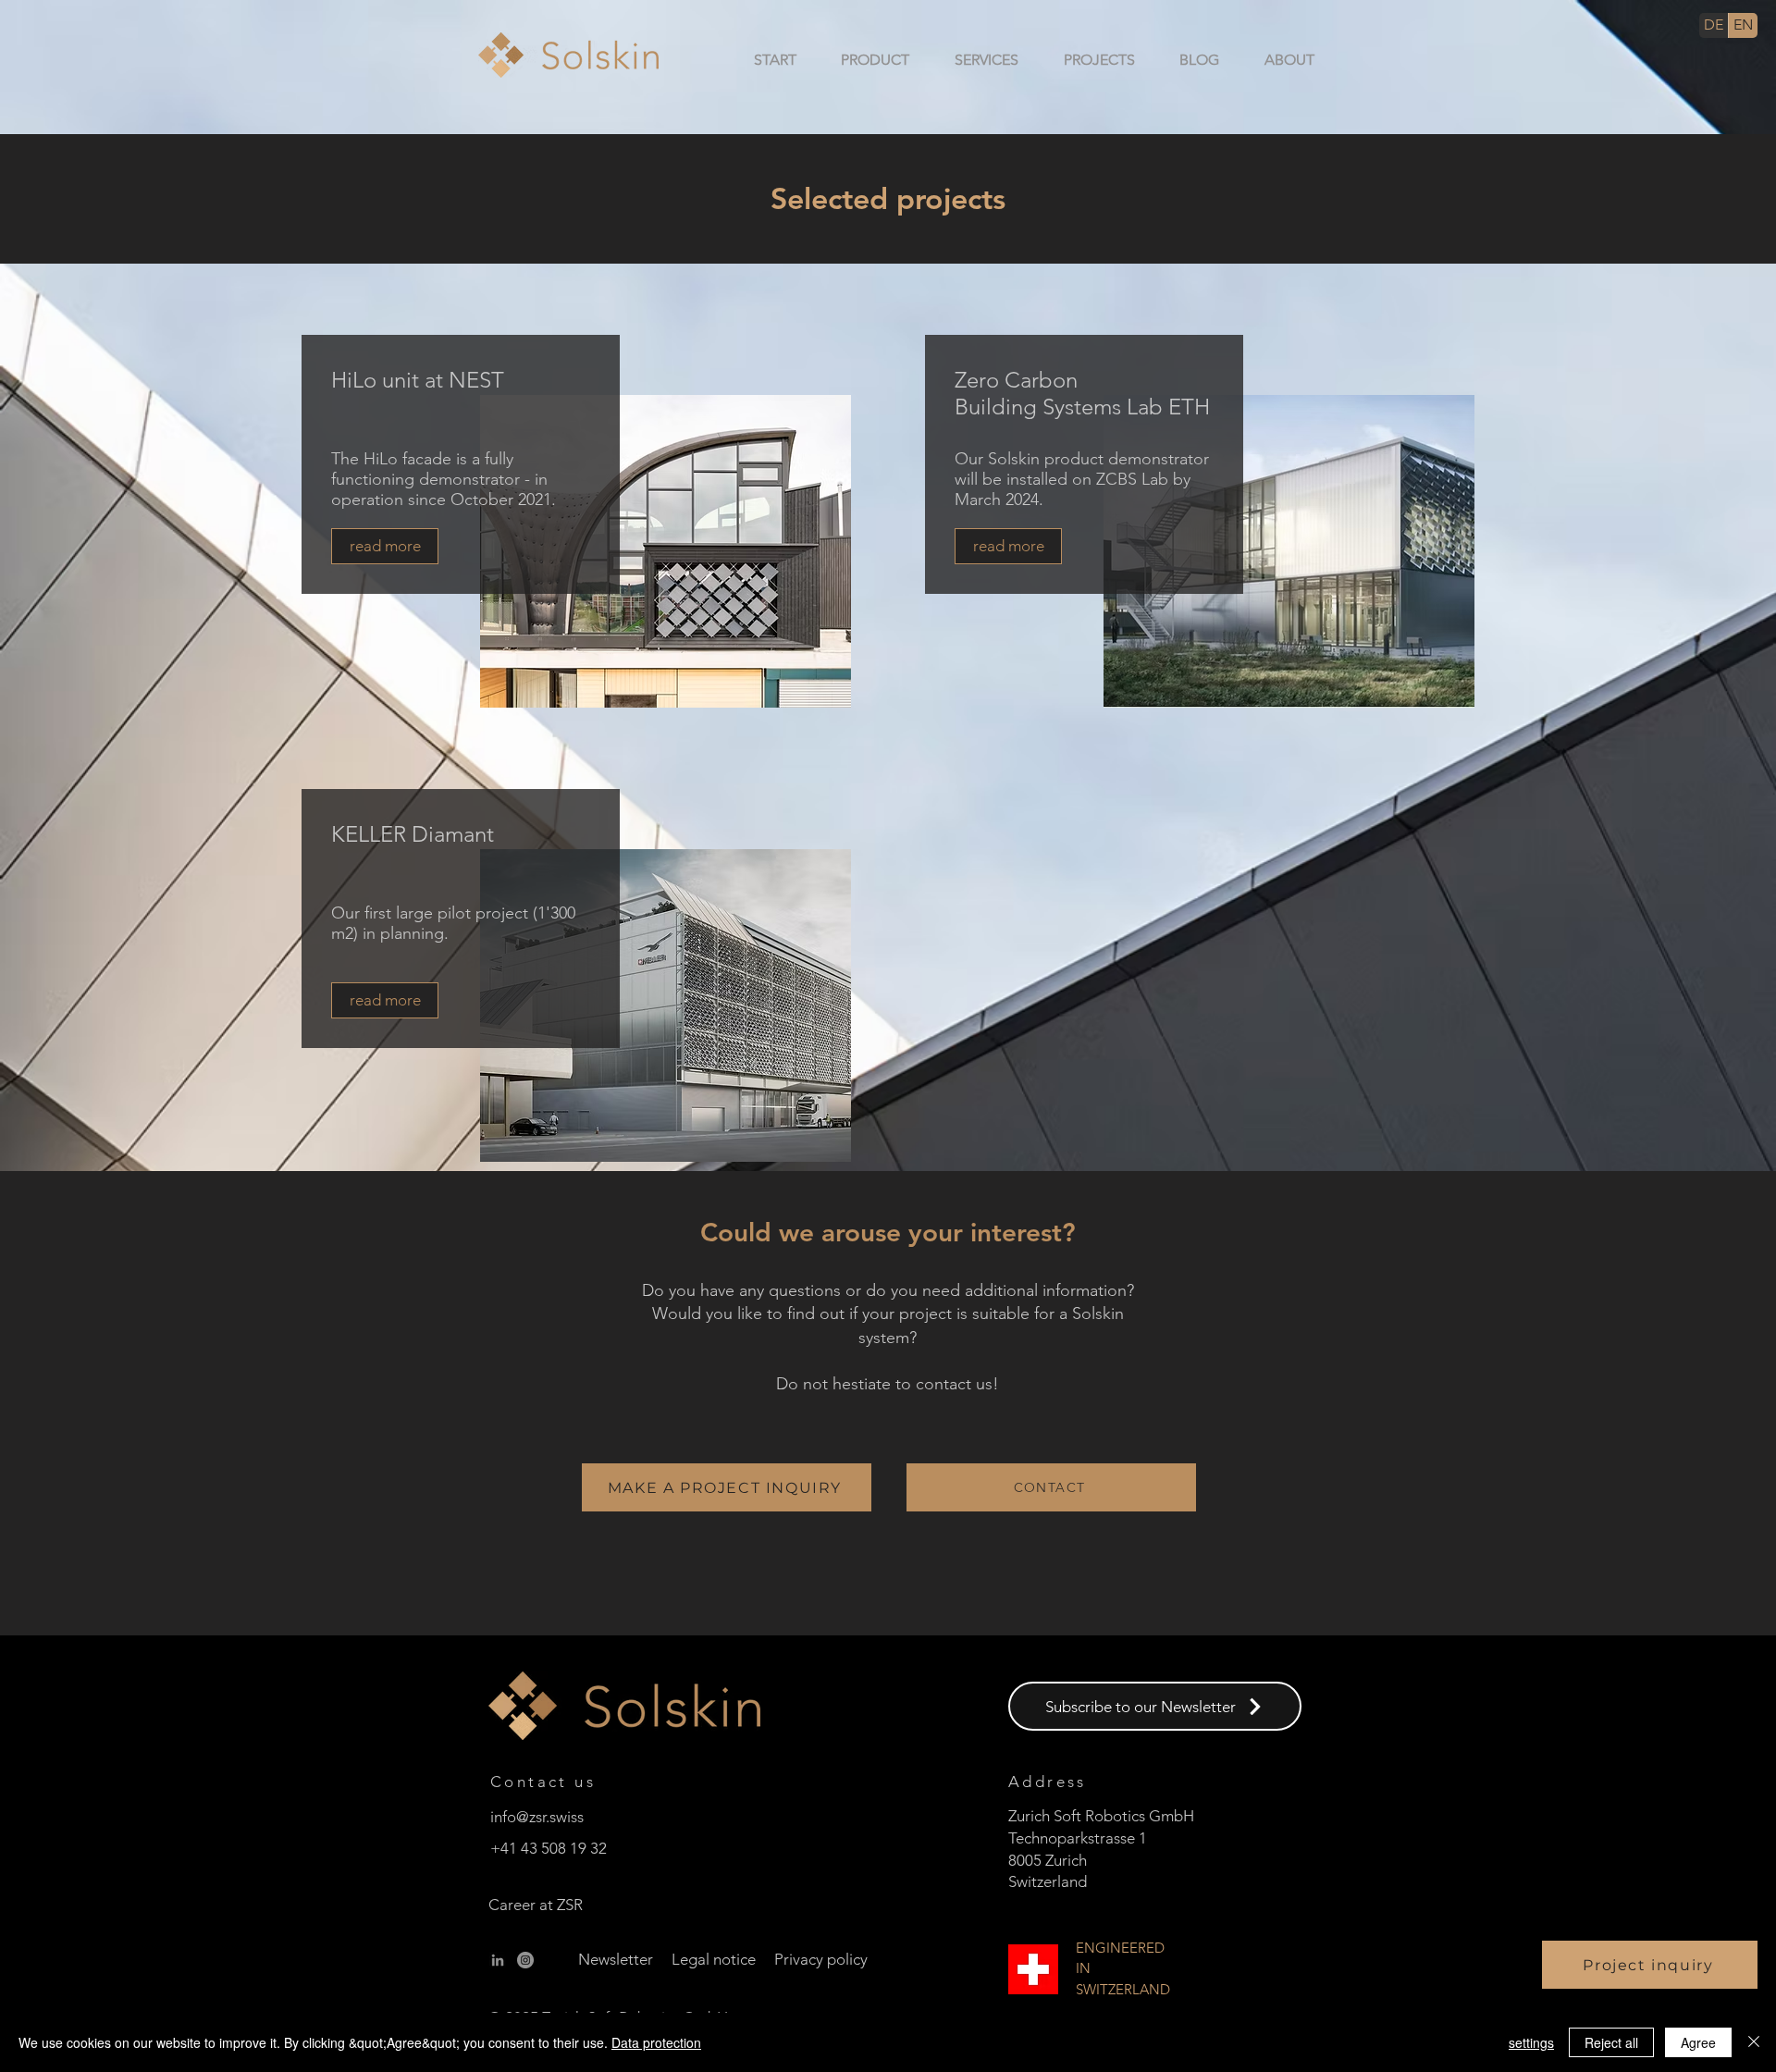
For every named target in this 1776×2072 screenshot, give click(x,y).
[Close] (1754, 2042)
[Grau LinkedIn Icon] (498, 1960)
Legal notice (714, 1959)
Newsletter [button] (616, 1959)
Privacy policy (821, 1959)
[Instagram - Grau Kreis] (525, 1960)
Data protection (656, 2042)
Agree (1698, 2042)
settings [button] (1531, 2042)
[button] (863, 60)
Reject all (1611, 2042)
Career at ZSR (536, 1905)
